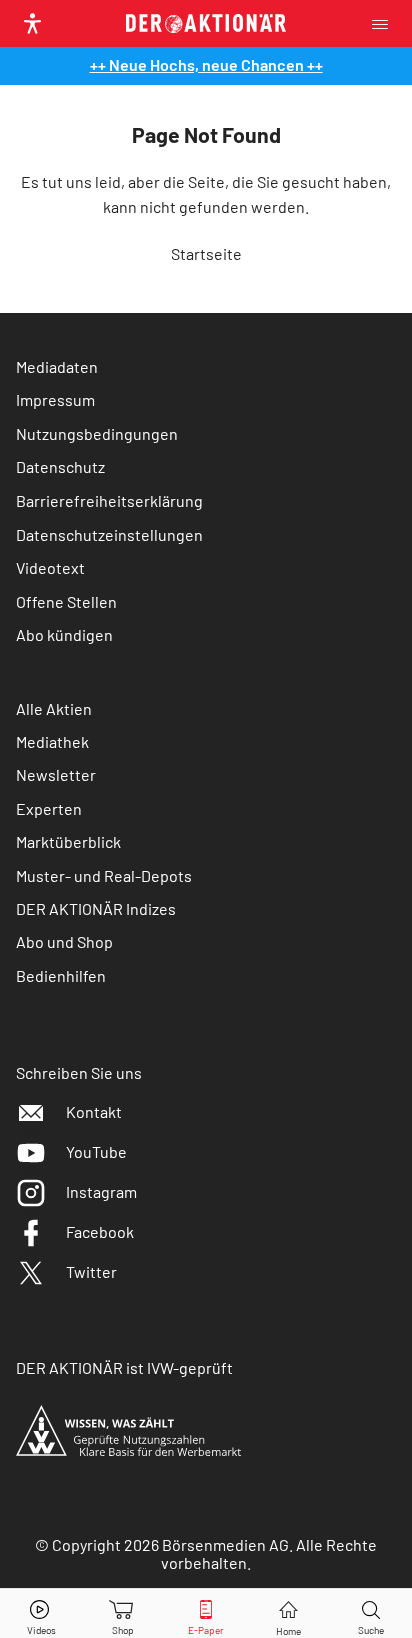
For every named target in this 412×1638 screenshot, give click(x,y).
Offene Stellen (66, 601)
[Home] (288, 1613)
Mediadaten (57, 366)
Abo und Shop (64, 941)
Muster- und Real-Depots (104, 875)
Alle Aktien (54, 708)
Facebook (100, 1231)
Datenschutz (60, 466)
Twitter (91, 1271)
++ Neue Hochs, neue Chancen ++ (206, 64)
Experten (49, 808)
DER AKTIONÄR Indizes (96, 908)
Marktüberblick (68, 841)
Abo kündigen (64, 634)
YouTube (96, 1151)
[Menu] (386, 23)
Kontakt (94, 1111)
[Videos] (41, 1613)
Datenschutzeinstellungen (109, 534)
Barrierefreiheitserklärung (109, 500)
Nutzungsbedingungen (97, 433)
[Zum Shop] (123, 1613)
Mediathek (52, 741)
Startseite (206, 253)
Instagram (101, 1191)
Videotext (50, 567)
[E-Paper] (206, 1613)
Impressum (55, 399)
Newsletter (56, 774)
